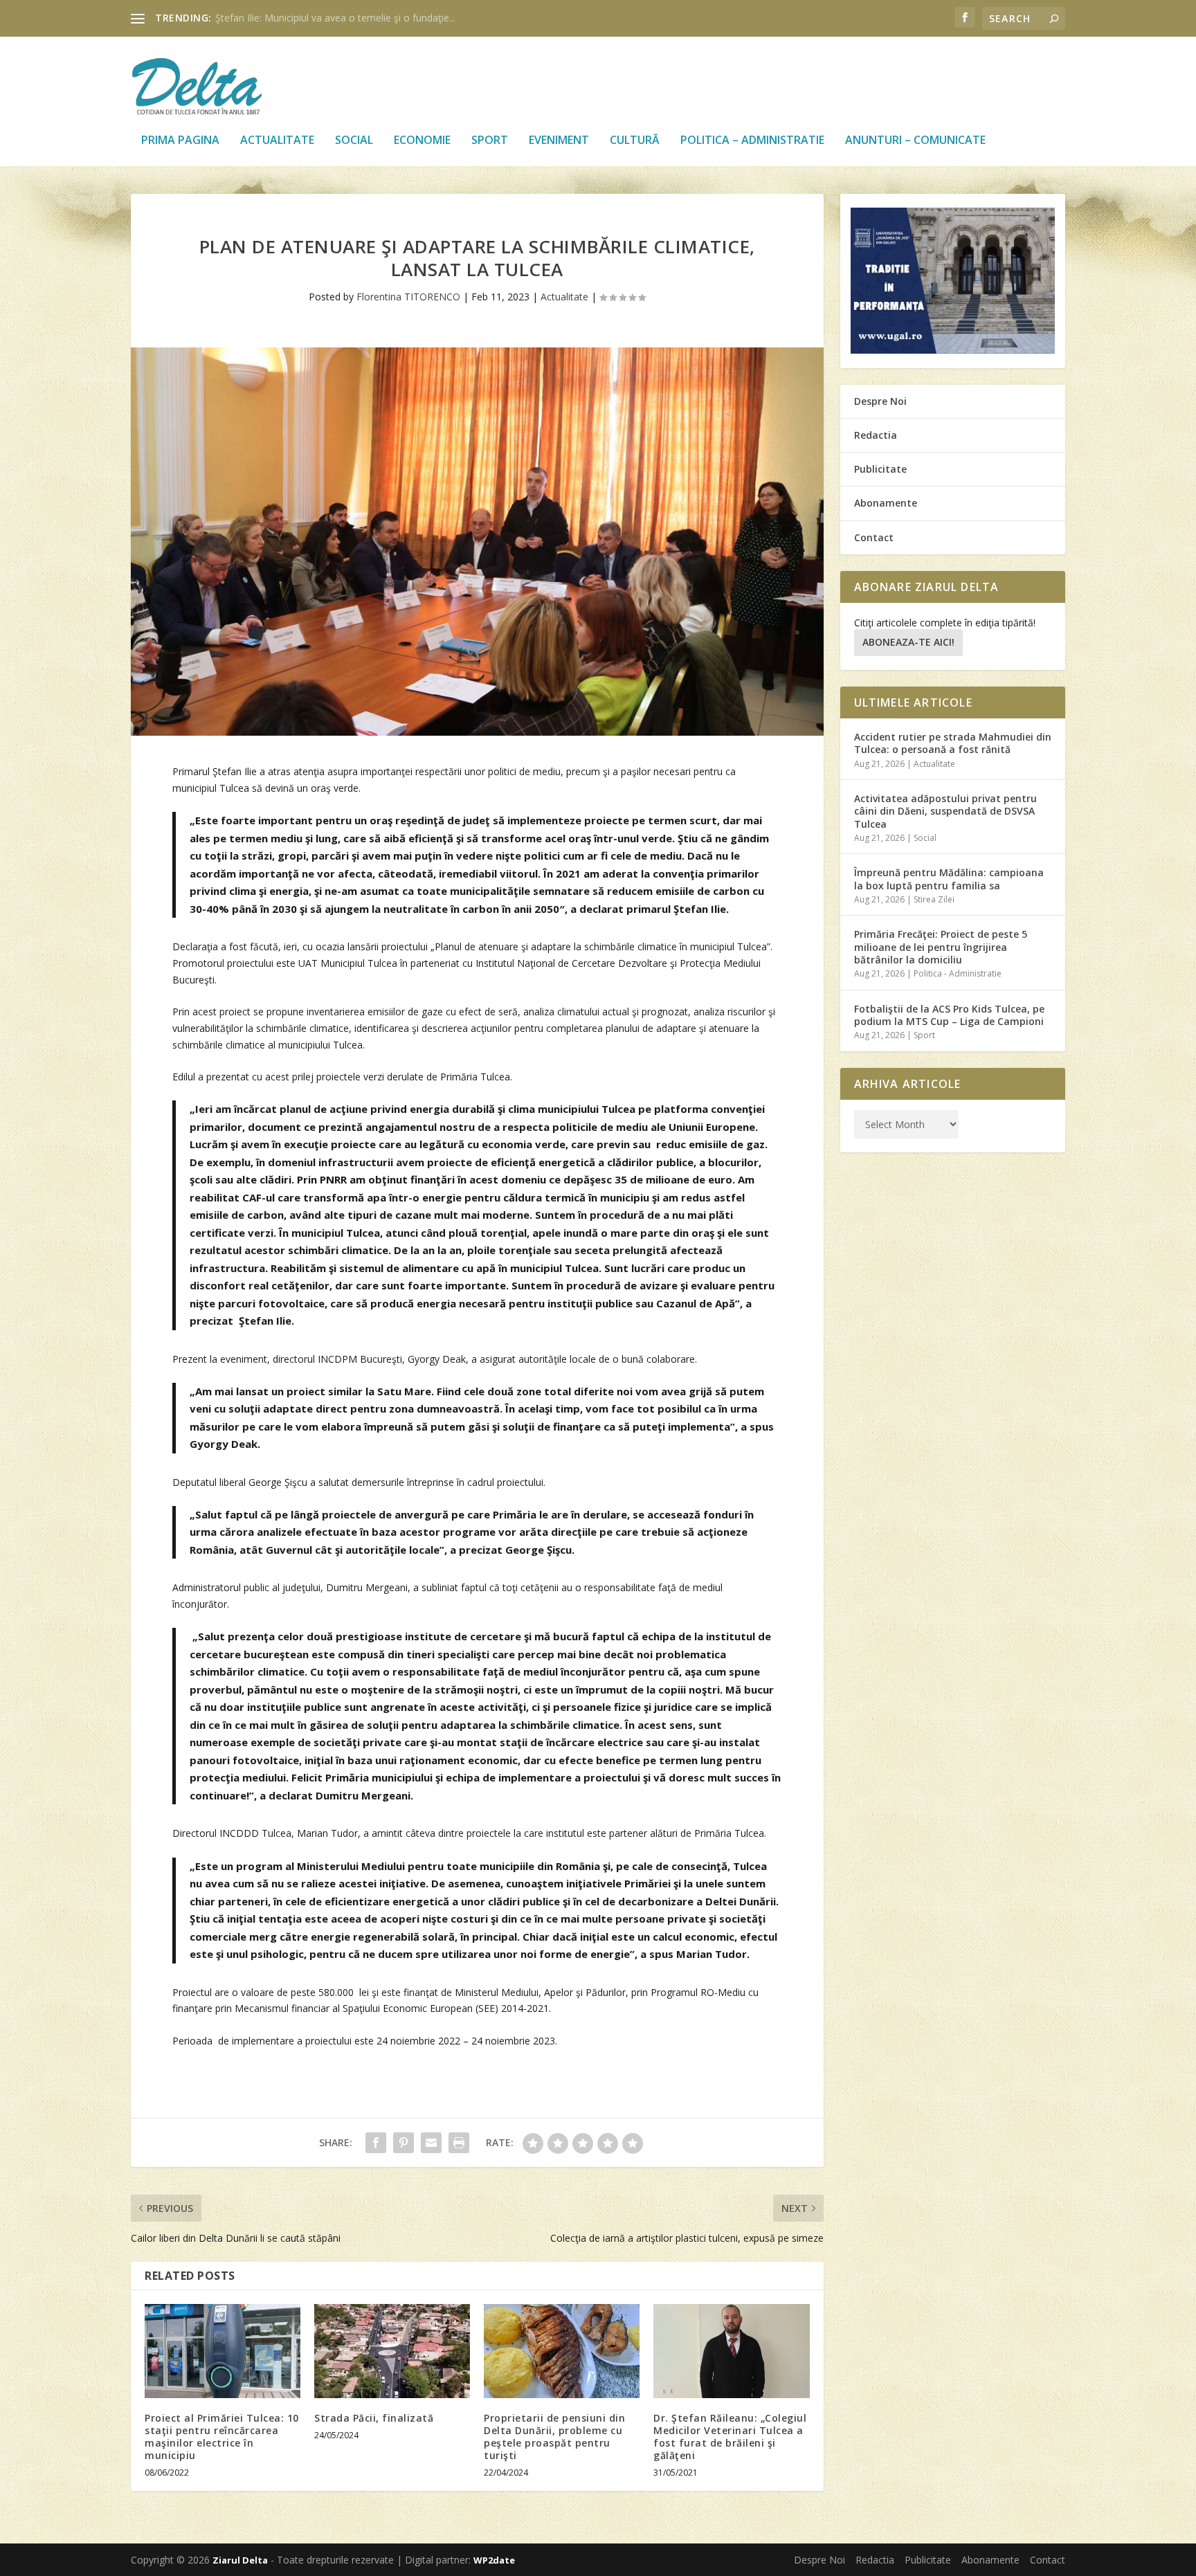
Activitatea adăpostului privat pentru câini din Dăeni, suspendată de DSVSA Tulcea (945, 811)
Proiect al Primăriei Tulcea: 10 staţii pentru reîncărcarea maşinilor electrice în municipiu (222, 2437)
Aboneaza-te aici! (908, 642)
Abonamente (886, 503)
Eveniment (559, 141)
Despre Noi (880, 401)
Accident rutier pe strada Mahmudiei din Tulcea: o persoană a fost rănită (953, 743)
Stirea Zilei (934, 899)
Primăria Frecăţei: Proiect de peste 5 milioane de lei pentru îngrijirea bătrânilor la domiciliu (941, 946)
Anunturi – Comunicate (915, 141)
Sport (490, 141)
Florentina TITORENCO (408, 297)
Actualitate (277, 141)
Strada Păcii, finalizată (374, 2418)
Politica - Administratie (958, 973)
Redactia (876, 435)
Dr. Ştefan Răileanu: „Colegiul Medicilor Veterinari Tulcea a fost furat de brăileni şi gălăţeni (730, 2437)
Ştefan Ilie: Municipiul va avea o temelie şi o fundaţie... (335, 18)
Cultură (635, 141)
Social (354, 141)
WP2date (494, 2560)
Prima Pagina (180, 141)
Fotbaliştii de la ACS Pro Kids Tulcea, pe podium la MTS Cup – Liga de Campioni (949, 1015)
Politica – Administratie (752, 141)
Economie (422, 141)
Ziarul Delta (240, 2560)
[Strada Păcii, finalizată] (392, 2351)
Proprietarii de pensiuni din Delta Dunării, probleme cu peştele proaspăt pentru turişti (554, 2437)
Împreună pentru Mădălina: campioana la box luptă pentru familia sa (949, 879)
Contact (874, 537)
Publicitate (880, 469)
